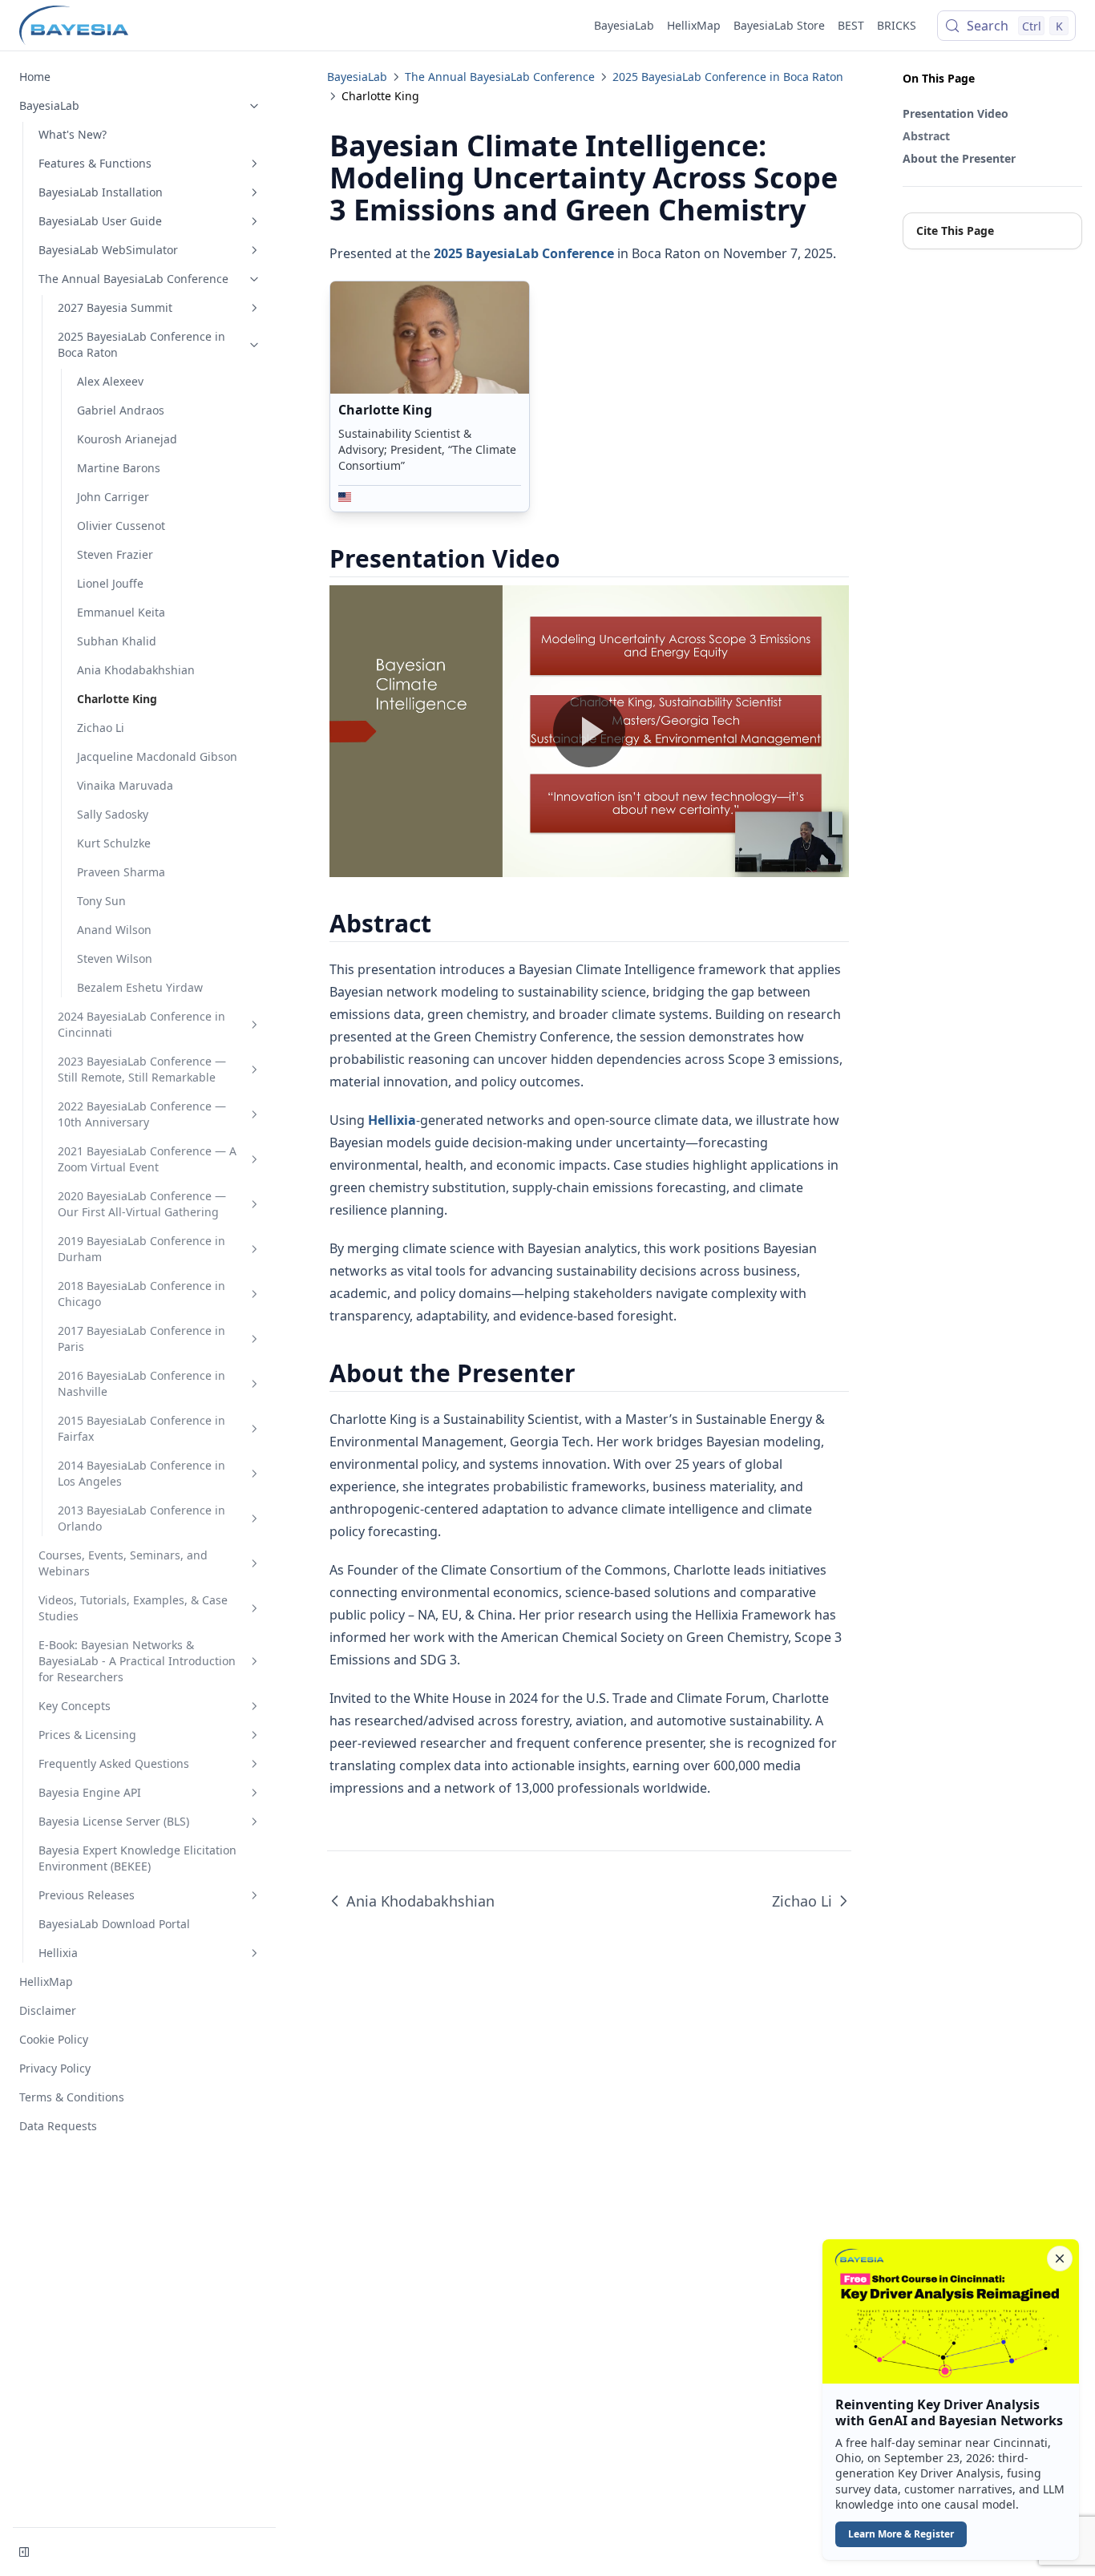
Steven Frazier (115, 554)
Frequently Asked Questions (114, 1763)
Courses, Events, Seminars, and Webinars (123, 1563)
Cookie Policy (54, 2039)
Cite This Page (955, 231)
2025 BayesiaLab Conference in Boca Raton (141, 344)
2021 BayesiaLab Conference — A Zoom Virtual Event (147, 1159)
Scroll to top (929, 262)
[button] (951, 2400)
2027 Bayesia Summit (115, 307)
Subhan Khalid (117, 641)
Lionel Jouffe (110, 583)
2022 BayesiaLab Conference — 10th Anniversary (142, 1114)
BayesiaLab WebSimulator (108, 250)
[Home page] (74, 26)
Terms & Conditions (72, 2097)
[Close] (1060, 2259)
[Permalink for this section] (574, 558)
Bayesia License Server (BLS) (114, 1821)
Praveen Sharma (121, 872)
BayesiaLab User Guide (100, 221)
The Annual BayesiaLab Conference (133, 279)
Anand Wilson (114, 930)
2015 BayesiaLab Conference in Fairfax (141, 1428)
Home (35, 77)
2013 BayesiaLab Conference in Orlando (141, 1518)
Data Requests (58, 2126)
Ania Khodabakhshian (136, 670)
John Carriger (113, 497)
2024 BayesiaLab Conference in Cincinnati (141, 1024)
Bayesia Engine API (90, 1792)
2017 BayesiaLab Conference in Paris (141, 1339)
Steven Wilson (115, 958)
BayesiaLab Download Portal (114, 1924)
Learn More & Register (901, 2534)
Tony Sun (101, 901)
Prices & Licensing (87, 1735)
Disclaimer (48, 2010)
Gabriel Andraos (121, 410)
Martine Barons (119, 468)
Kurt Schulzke (114, 843)
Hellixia (58, 1953)
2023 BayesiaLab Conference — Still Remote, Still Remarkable (142, 1069)
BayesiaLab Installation (101, 192)
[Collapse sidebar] (24, 2552)
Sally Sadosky (113, 814)
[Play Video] (589, 731)
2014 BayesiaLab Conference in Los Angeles (141, 1473)
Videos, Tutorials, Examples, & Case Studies (133, 1608)
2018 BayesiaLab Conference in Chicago (141, 1294)
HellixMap (694, 25)
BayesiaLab (624, 25)
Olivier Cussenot (121, 526)
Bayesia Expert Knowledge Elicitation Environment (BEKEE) (137, 1858)
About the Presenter (959, 158)
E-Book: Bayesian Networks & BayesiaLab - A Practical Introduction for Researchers (137, 1661)
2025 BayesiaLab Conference (524, 253)
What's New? (73, 134)
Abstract (926, 136)
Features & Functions (95, 163)
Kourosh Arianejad (127, 439)
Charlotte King (117, 699)
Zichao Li (101, 728)
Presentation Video (956, 113)
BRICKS (897, 25)
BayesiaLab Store (779, 25)
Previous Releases (87, 1895)
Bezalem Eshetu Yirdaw (140, 987)
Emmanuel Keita (121, 612)
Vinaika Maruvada (125, 785)
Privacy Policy (55, 2068)
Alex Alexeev (110, 381)
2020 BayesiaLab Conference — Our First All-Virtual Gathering (142, 1204)
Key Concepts (75, 1706)
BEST (851, 25)
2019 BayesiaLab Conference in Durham (141, 1249)
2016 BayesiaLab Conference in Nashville (141, 1383)
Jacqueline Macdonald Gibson (157, 756)
